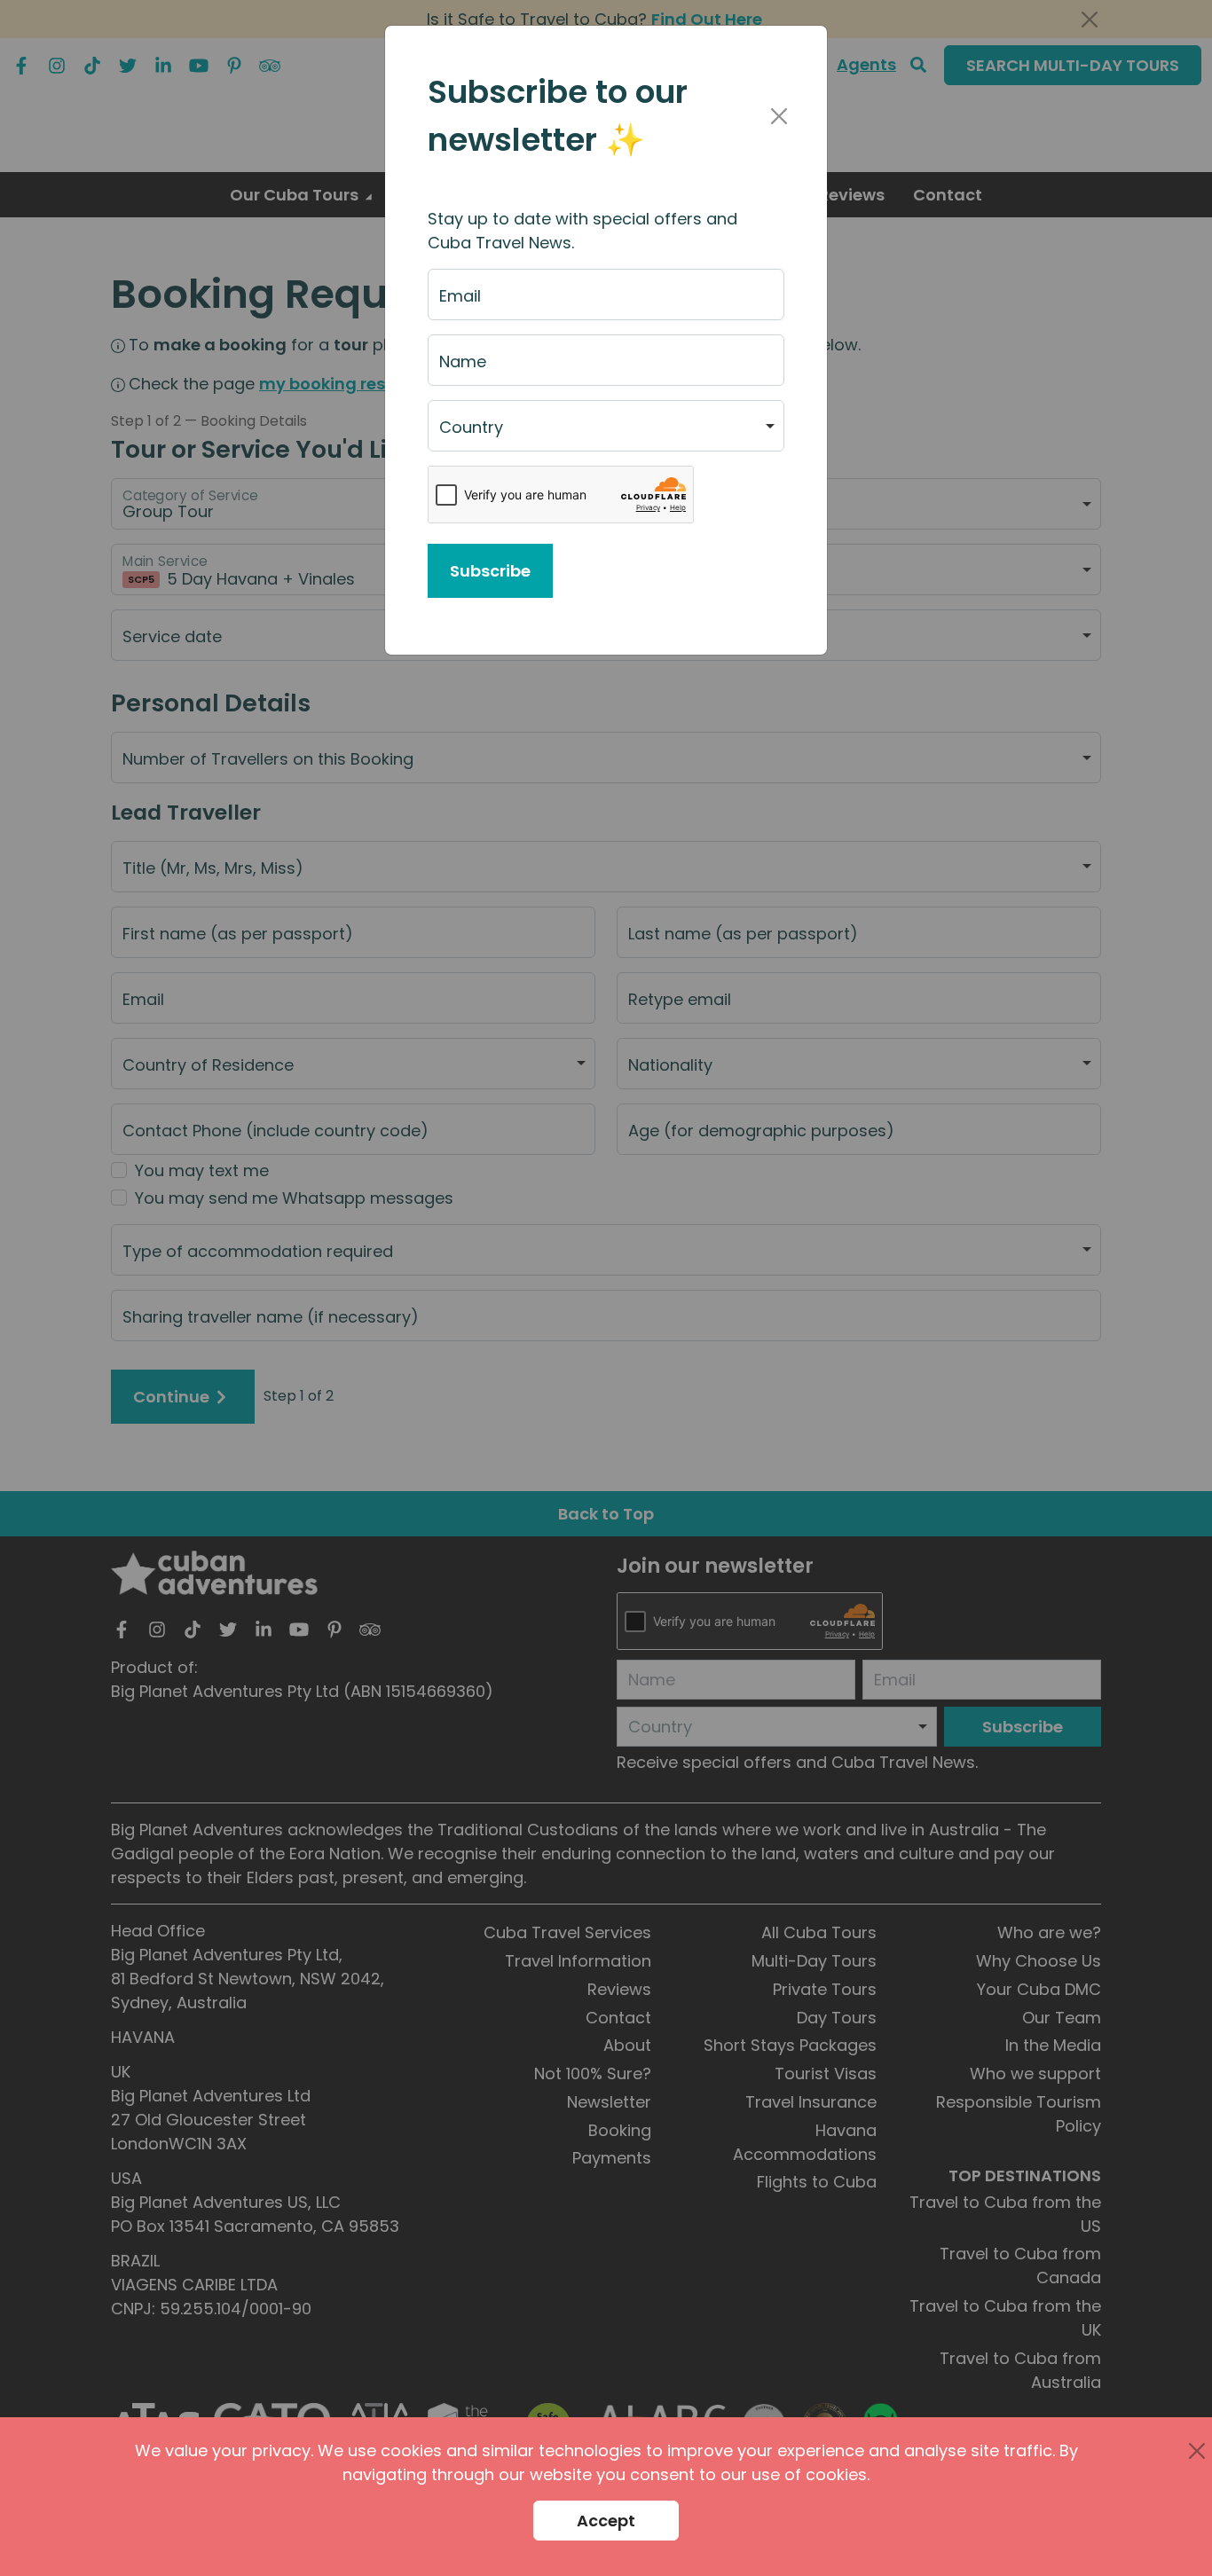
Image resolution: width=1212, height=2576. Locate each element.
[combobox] (606, 426)
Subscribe (490, 571)
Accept (606, 2521)
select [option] (463, 434)
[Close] (779, 116)
